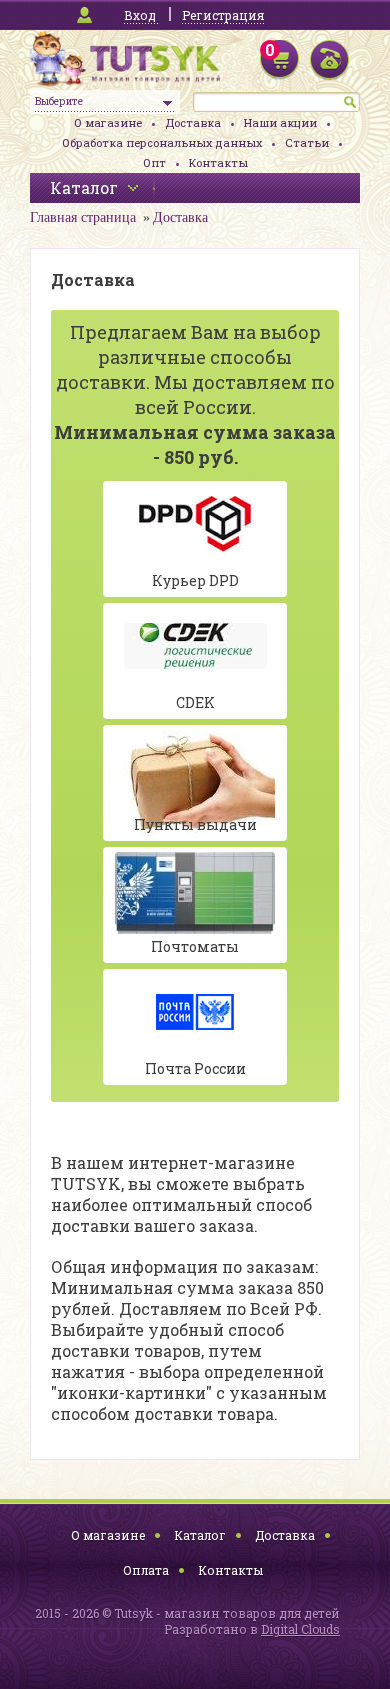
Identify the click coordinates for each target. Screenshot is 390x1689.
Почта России (195, 1068)
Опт (154, 162)
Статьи (307, 142)
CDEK (195, 702)
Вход (140, 15)
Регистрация (223, 15)
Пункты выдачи (195, 824)
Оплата (146, 1570)
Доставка (193, 122)
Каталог (200, 1535)
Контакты (218, 162)
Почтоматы (195, 946)
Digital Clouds (300, 1629)
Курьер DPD (195, 580)
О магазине (108, 122)
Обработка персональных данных (162, 142)
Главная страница (83, 217)
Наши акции (280, 122)
